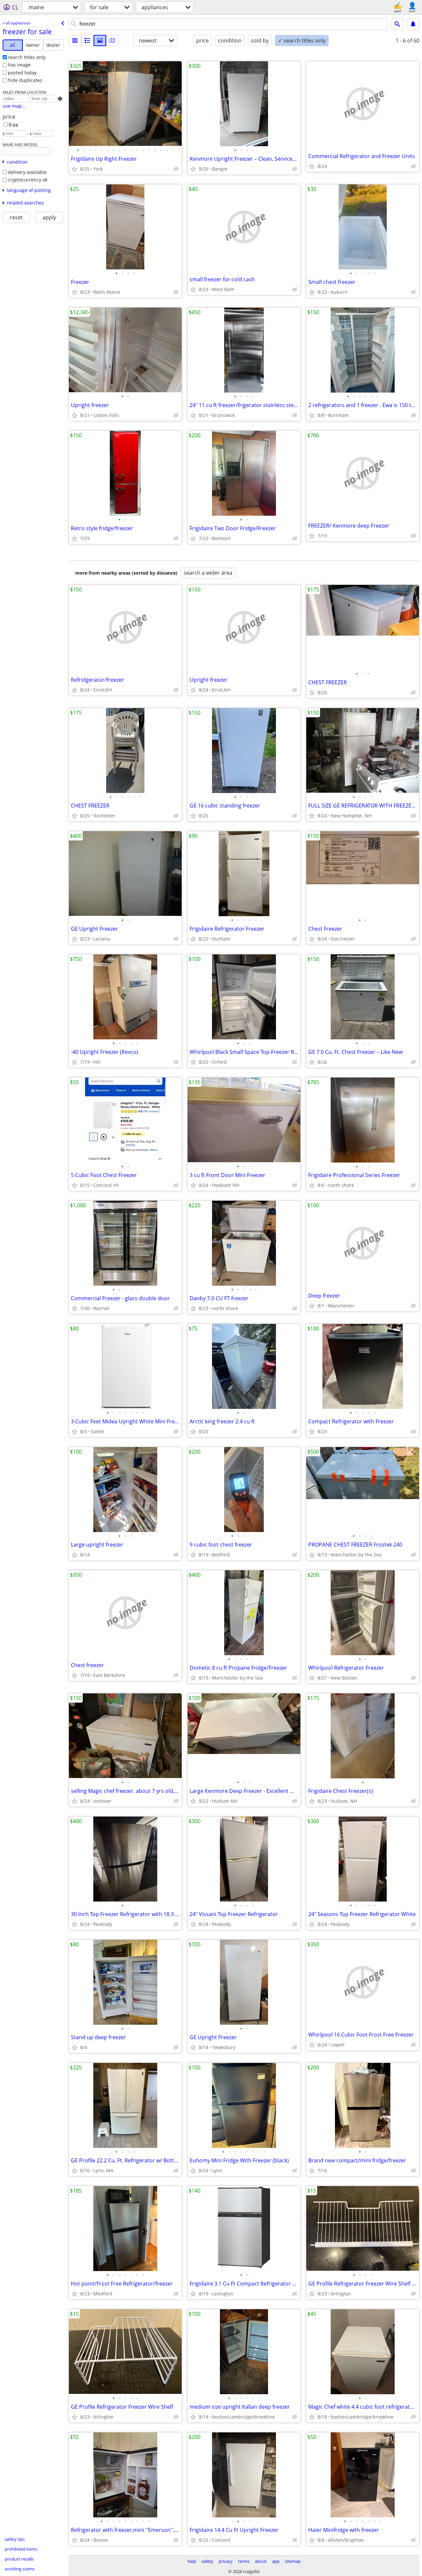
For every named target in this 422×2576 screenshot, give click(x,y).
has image (19, 65)
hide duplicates (25, 80)
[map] (112, 41)
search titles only (27, 57)
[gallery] (100, 41)
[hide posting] (176, 169)
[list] (75, 41)
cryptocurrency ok (28, 180)
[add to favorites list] (75, 169)
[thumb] (87, 41)
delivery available (27, 172)
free (14, 125)
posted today (22, 73)
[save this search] (413, 24)
